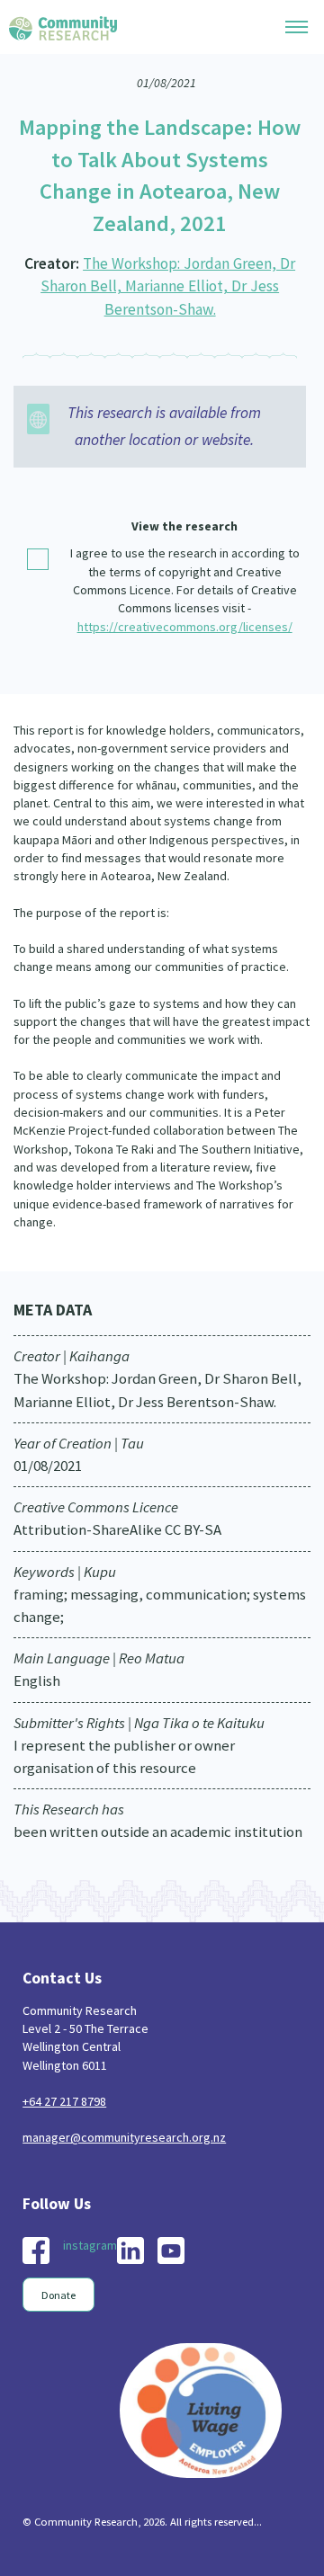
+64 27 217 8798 (64, 2101)
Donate (58, 2295)
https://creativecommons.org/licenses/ (185, 627)
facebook (36, 2251)
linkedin (130, 2251)
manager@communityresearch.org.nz (124, 2137)
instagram (90, 2245)
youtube (171, 2251)
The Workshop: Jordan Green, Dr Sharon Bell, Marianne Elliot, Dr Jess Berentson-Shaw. (168, 286)
